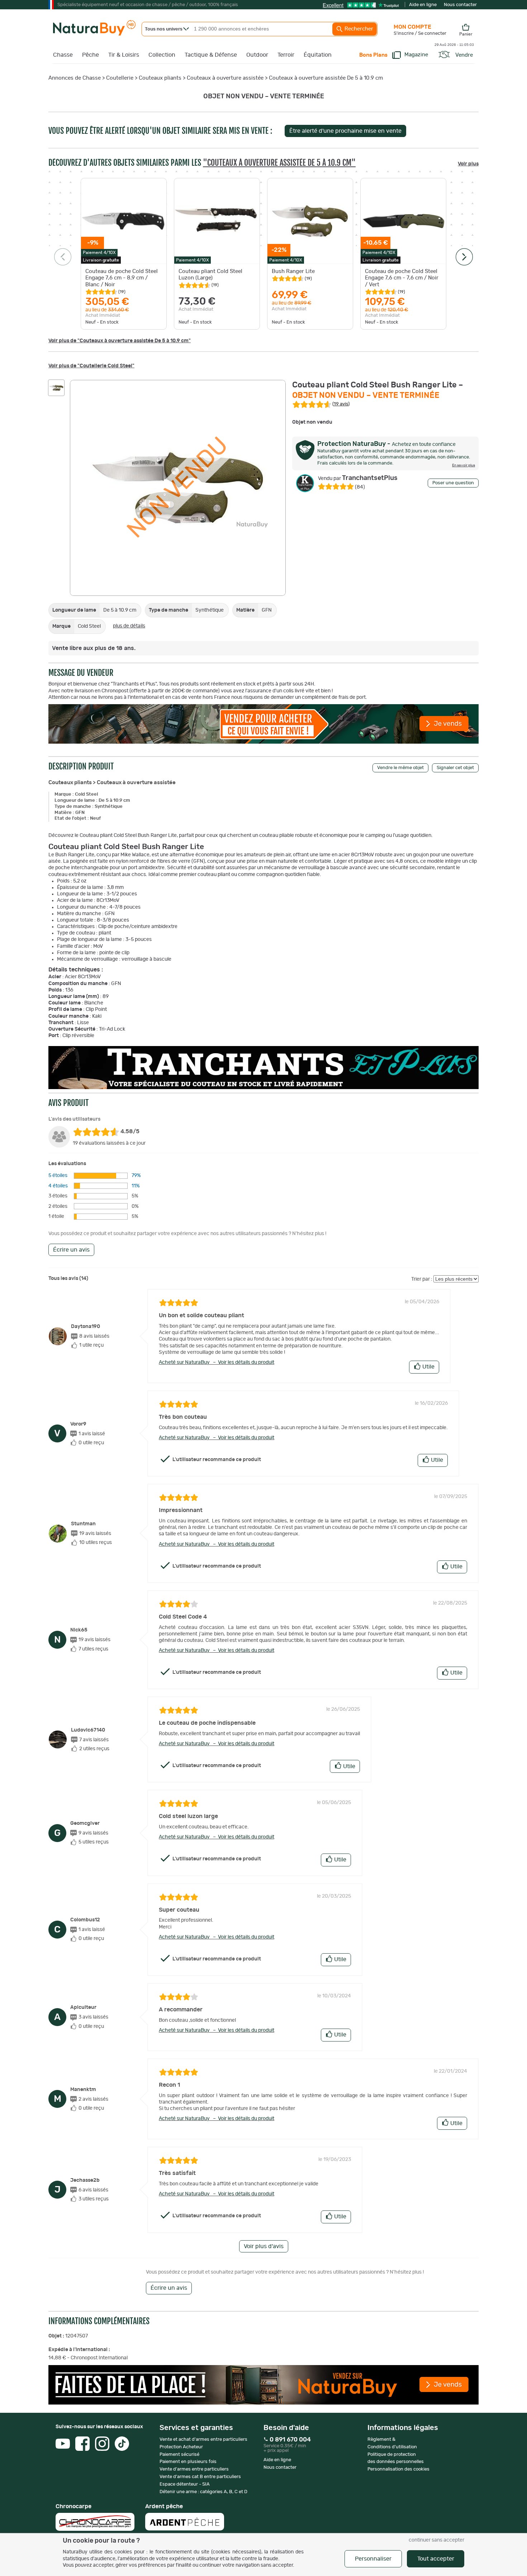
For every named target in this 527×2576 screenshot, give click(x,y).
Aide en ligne (423, 5)
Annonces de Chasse (75, 78)
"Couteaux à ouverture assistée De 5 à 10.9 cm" (279, 163)
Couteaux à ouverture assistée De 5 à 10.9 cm (326, 78)
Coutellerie (120, 78)
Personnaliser (373, 2559)
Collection (162, 55)
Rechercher (358, 29)
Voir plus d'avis (264, 2246)
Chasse (63, 55)
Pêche (91, 55)
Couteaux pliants (160, 78)
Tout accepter (436, 2559)
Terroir (286, 55)
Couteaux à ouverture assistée (225, 78)
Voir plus (468, 164)
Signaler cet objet (455, 768)
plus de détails (129, 626)
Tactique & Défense (211, 55)
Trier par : (422, 1279)
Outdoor (257, 55)
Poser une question (453, 483)
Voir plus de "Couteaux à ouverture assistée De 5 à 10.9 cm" (120, 341)
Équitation (318, 55)
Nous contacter (460, 5)
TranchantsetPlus (358, 478)
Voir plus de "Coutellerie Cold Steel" (91, 366)
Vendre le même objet (400, 768)
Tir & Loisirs (124, 55)
